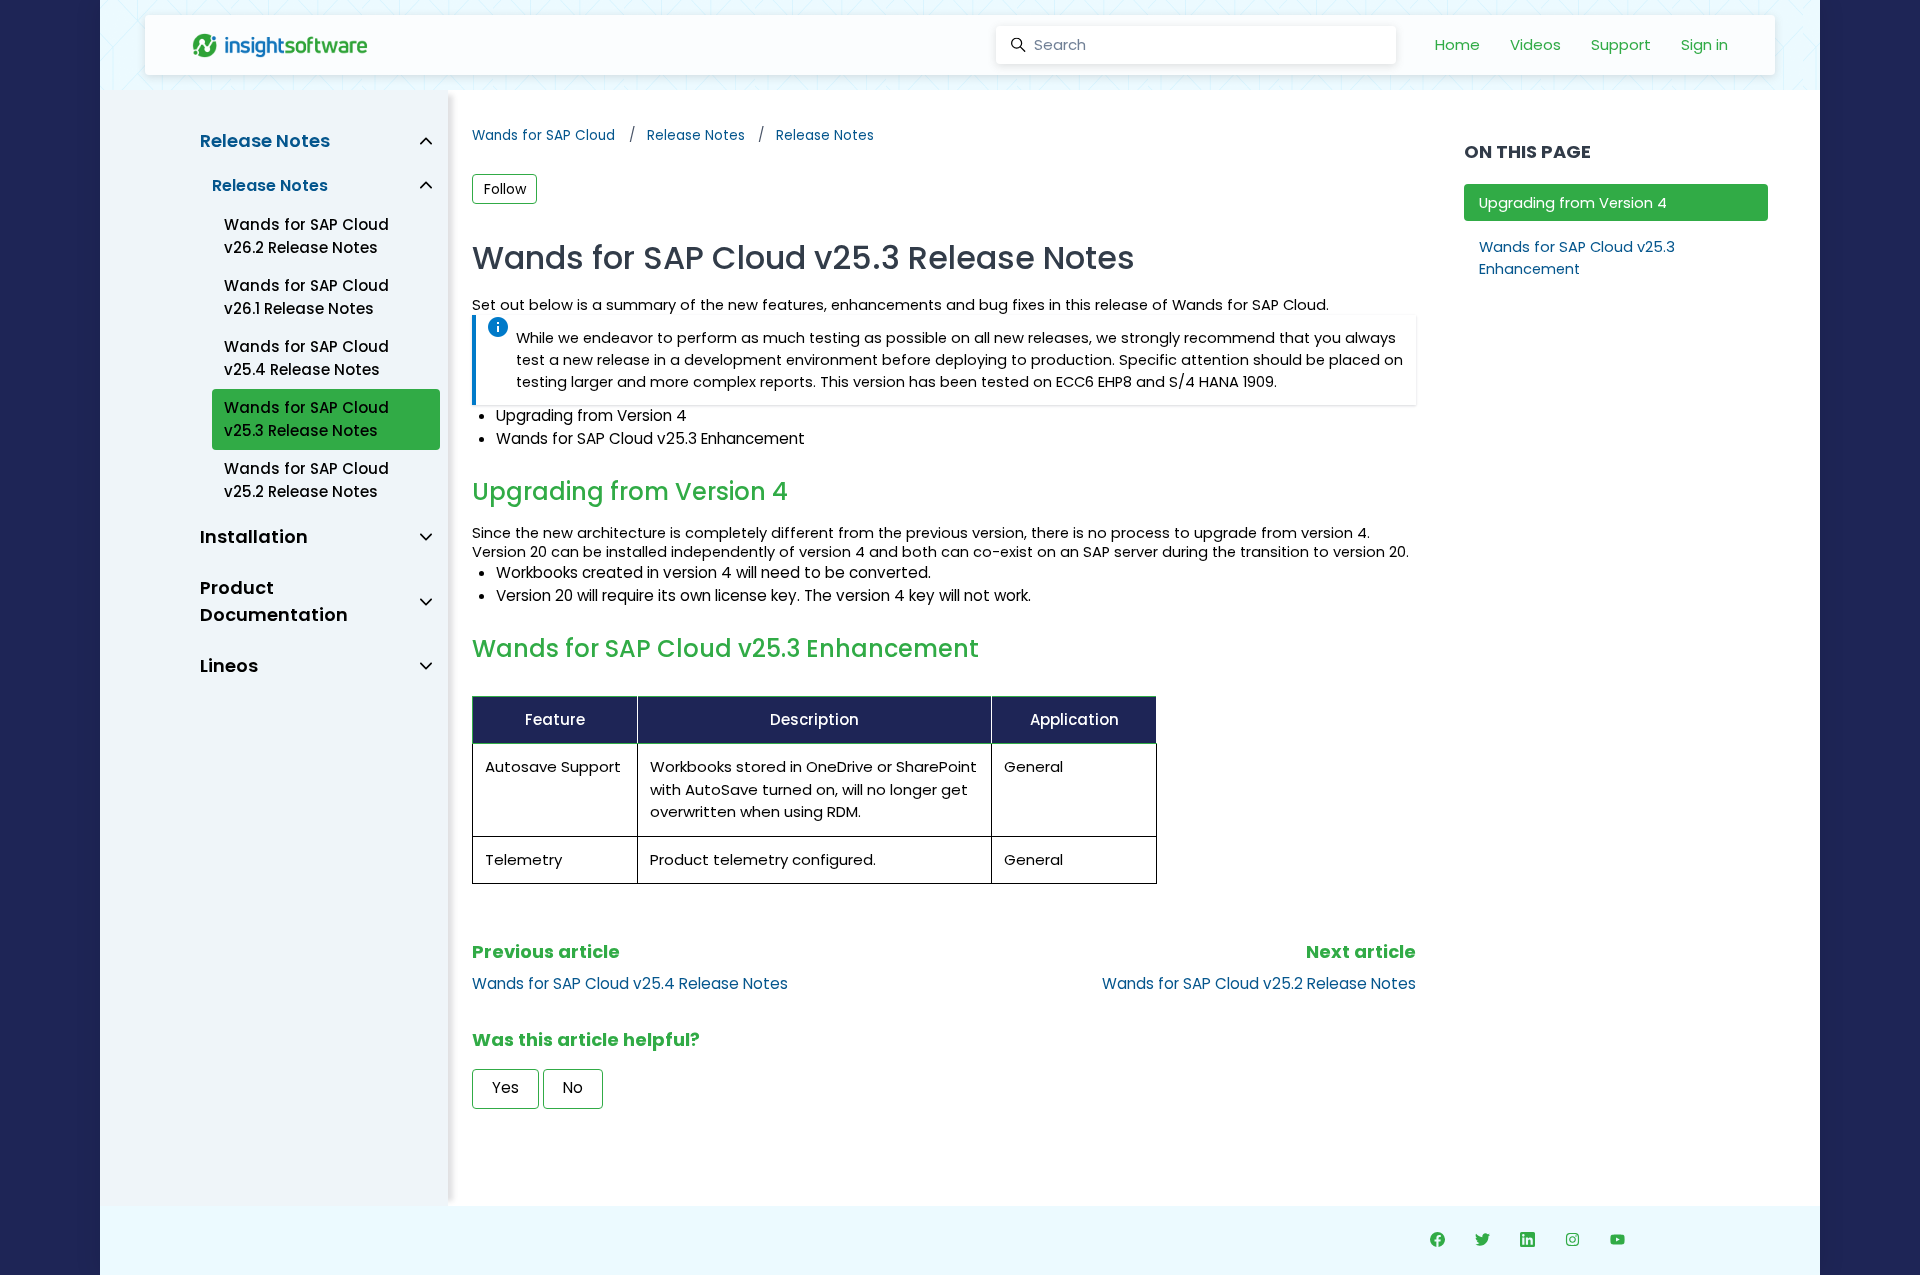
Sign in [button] (1704, 44)
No (573, 1087)
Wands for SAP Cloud (543, 135)
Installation (254, 536)
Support (1621, 44)
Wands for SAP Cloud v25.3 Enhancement (1577, 258)
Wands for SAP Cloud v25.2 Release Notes (1259, 983)
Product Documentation (274, 601)
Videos (1535, 44)
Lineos (229, 665)
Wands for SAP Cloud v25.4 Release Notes (630, 983)
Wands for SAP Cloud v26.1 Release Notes (306, 297)
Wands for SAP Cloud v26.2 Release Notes (306, 236)
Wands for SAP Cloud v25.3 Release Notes (306, 419)
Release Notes (696, 135)
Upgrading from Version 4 (1573, 203)
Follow (505, 189)
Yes (505, 1087)
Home (1457, 44)
